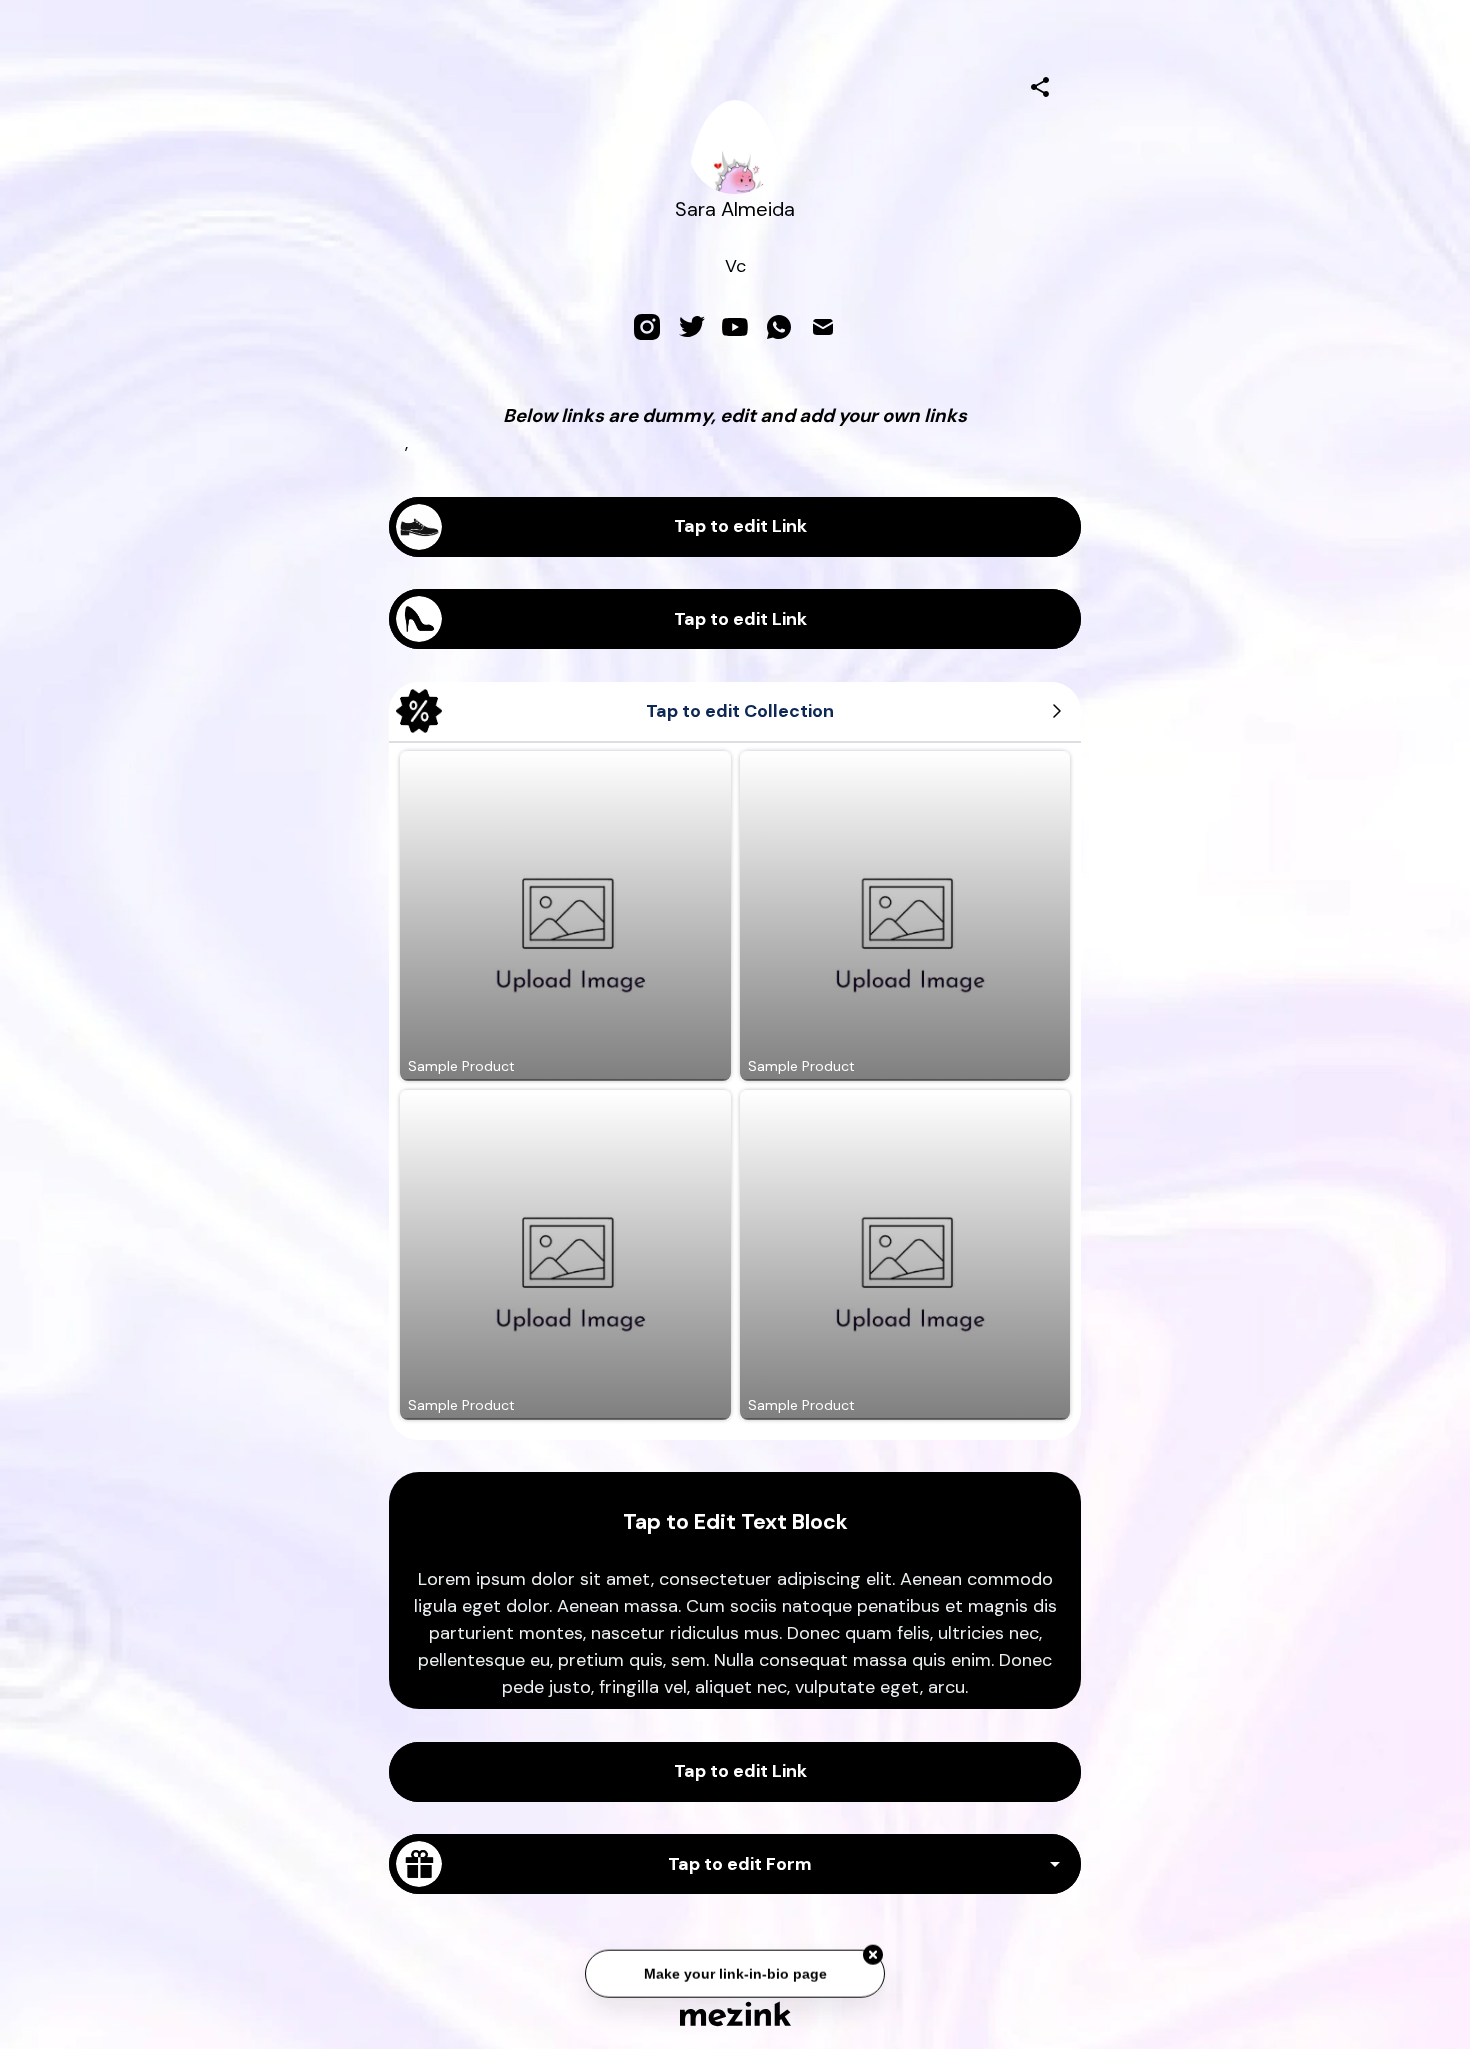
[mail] (823, 327)
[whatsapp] (779, 327)
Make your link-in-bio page (734, 1970)
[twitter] (691, 327)
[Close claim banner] (873, 1951)
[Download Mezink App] (735, 2013)
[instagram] (647, 327)
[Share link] (1040, 84)
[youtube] (735, 327)
